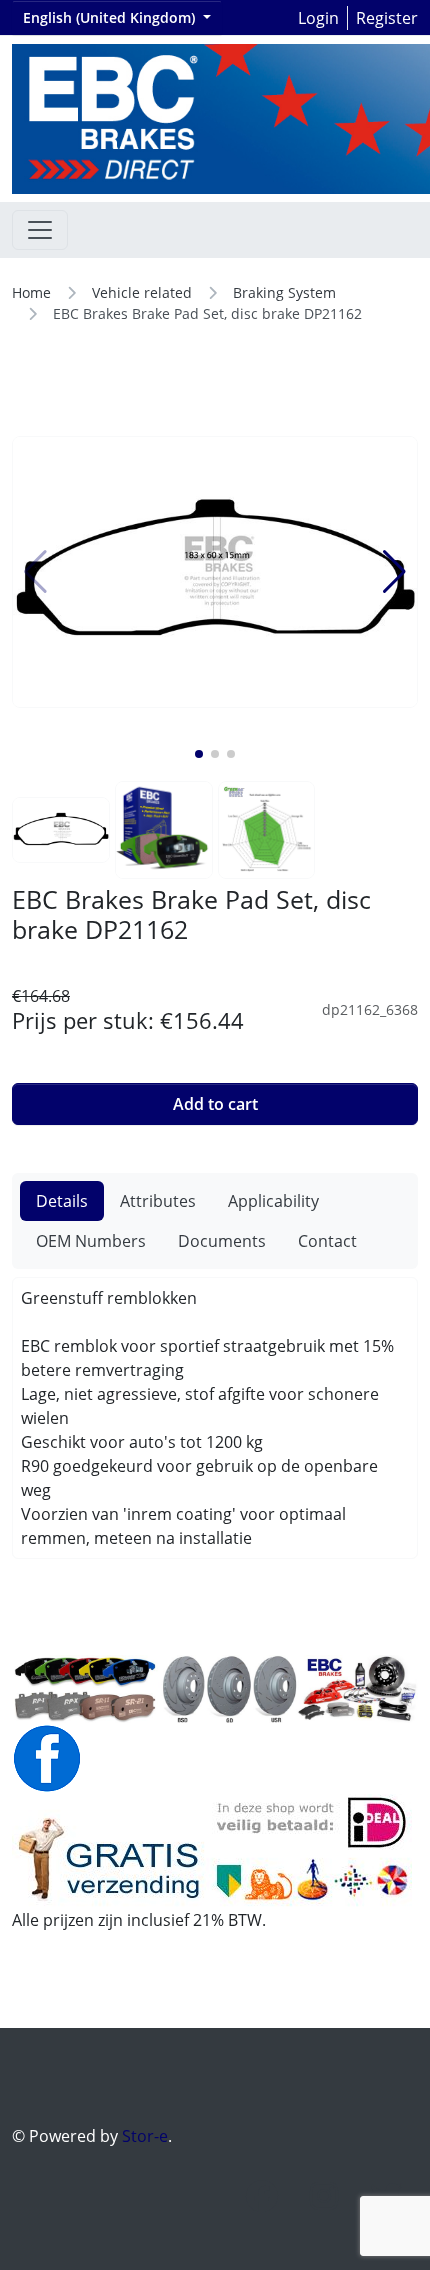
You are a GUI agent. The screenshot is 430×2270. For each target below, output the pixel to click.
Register (387, 18)
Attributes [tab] (158, 1201)
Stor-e (145, 2136)
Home (31, 292)
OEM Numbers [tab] (91, 1241)
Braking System (284, 292)
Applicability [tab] (273, 1201)
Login (318, 18)
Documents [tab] (222, 1241)
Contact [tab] (327, 1241)
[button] (199, 754)
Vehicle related (142, 292)
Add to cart (215, 1104)
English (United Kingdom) (111, 17)
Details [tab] (62, 1201)
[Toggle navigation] (40, 230)
